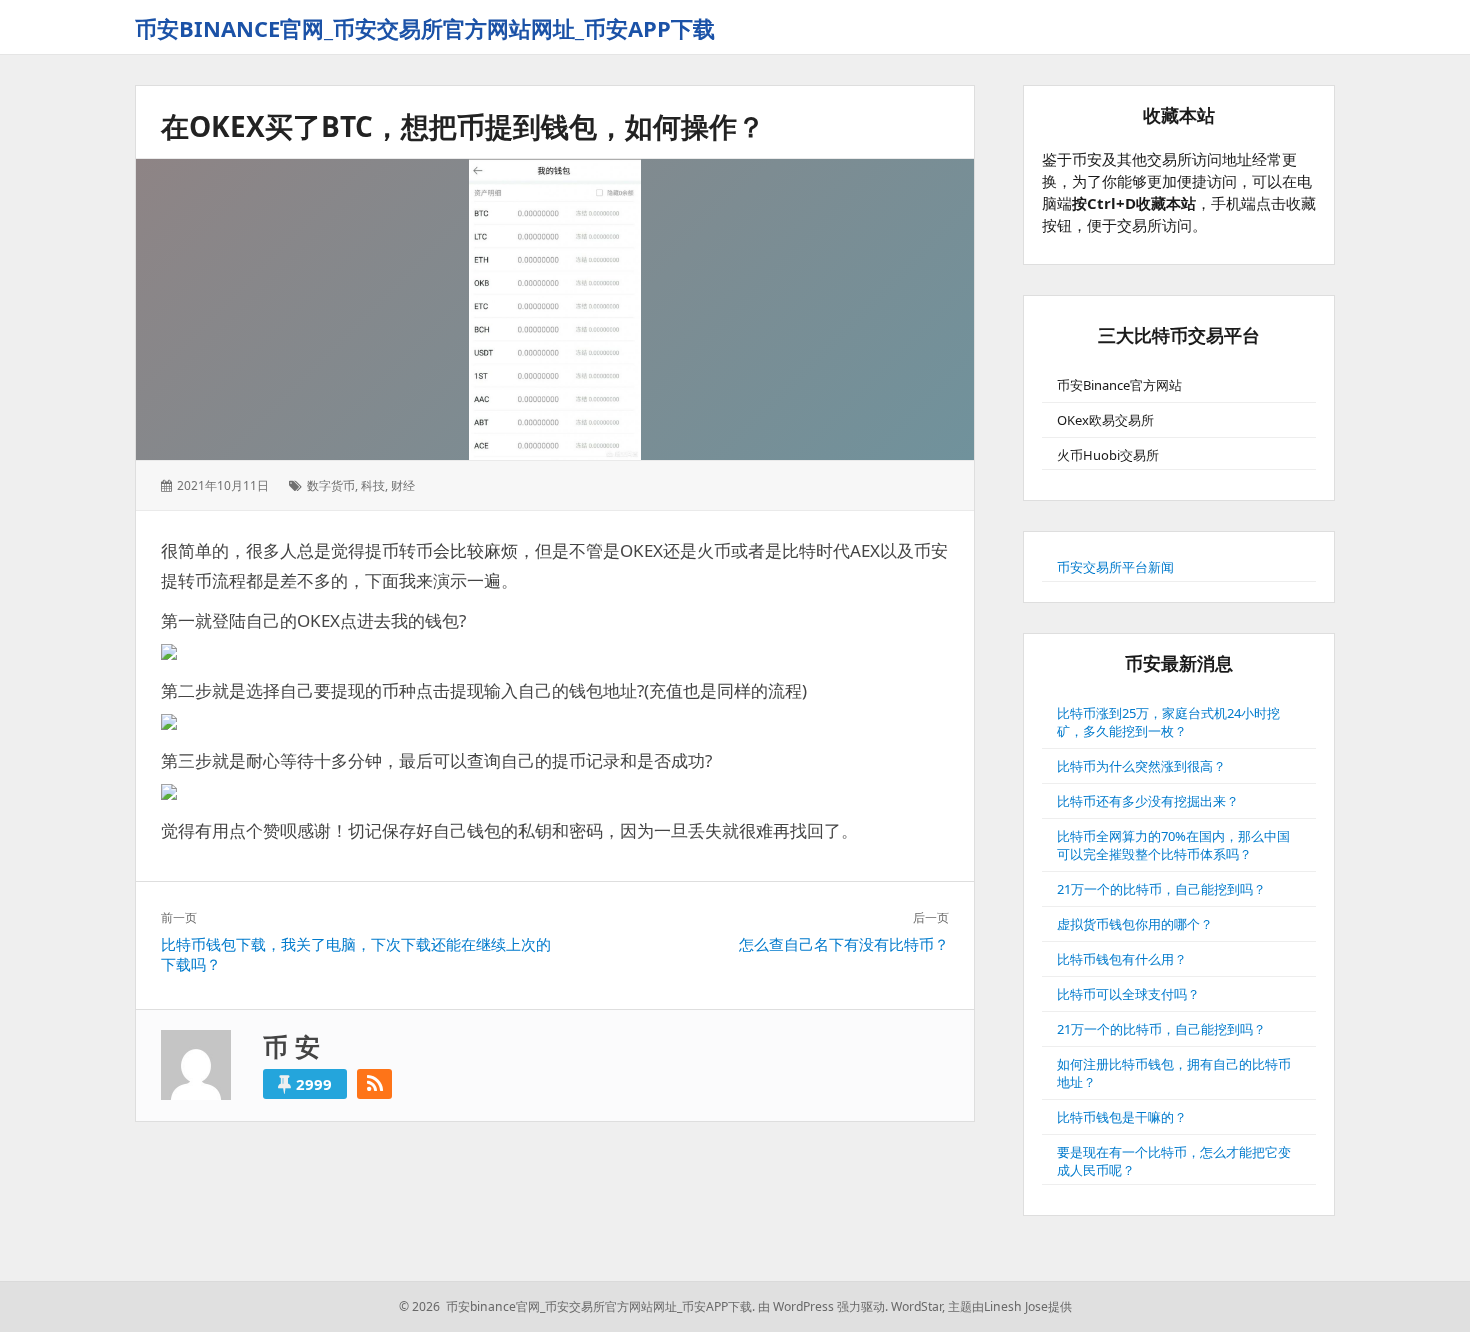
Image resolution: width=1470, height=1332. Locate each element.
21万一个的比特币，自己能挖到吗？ (1161, 889)
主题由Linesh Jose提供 (1010, 1306)
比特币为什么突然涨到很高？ (1141, 766)
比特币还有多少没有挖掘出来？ (1148, 801)
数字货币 (331, 485)
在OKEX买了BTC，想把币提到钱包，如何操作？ (463, 126)
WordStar (916, 1306)
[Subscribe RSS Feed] (374, 1084)
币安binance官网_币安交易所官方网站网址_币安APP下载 (425, 28)
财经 (403, 485)
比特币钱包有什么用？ (1122, 959)
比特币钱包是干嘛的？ (1122, 1117)
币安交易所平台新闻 (1115, 567)
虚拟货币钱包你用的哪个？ (1135, 924)
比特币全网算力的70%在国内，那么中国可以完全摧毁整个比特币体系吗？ (1173, 845)
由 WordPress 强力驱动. (823, 1306)
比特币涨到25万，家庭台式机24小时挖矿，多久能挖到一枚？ (1168, 722)
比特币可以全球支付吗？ (1128, 994)
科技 (373, 485)
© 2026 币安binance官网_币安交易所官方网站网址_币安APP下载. (577, 1306)
